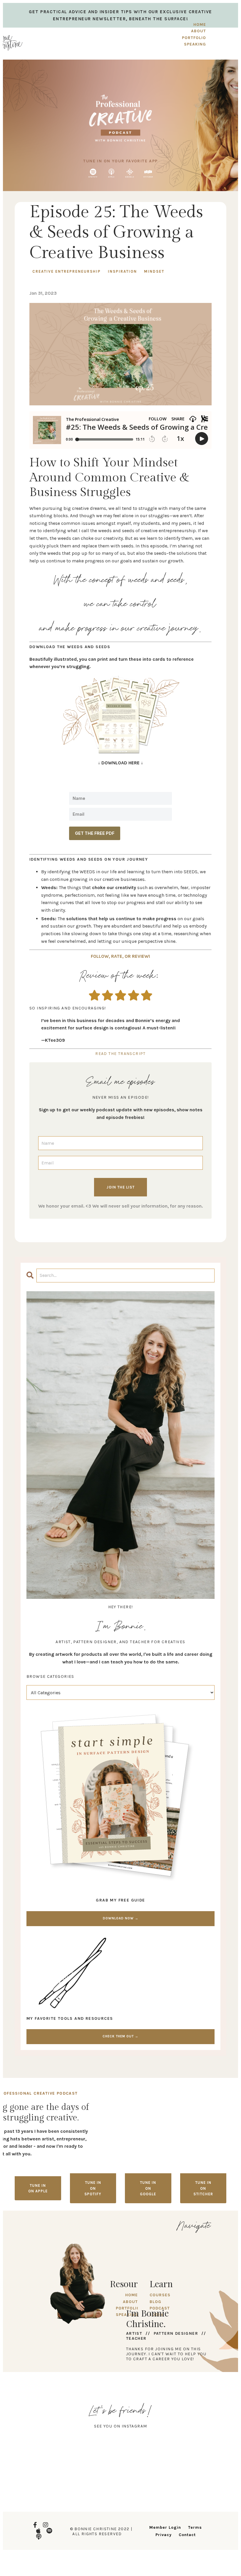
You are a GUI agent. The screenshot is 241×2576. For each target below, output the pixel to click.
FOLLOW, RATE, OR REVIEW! (121, 956)
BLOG (155, 2302)
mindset (154, 271)
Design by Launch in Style (43, 2558)
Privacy (164, 2535)
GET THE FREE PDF (95, 833)
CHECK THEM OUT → (120, 2036)
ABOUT (199, 31)
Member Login (165, 2527)
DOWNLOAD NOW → (121, 1918)
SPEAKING (195, 44)
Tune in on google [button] (148, 2188)
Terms (195, 2527)
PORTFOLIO (194, 38)
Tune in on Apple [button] (38, 2188)
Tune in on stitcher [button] (203, 2188)
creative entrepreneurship (67, 271)
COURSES (160, 2295)
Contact (187, 2535)
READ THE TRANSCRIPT (120, 1054)
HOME (200, 25)
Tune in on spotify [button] (93, 2188)
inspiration (122, 271)
